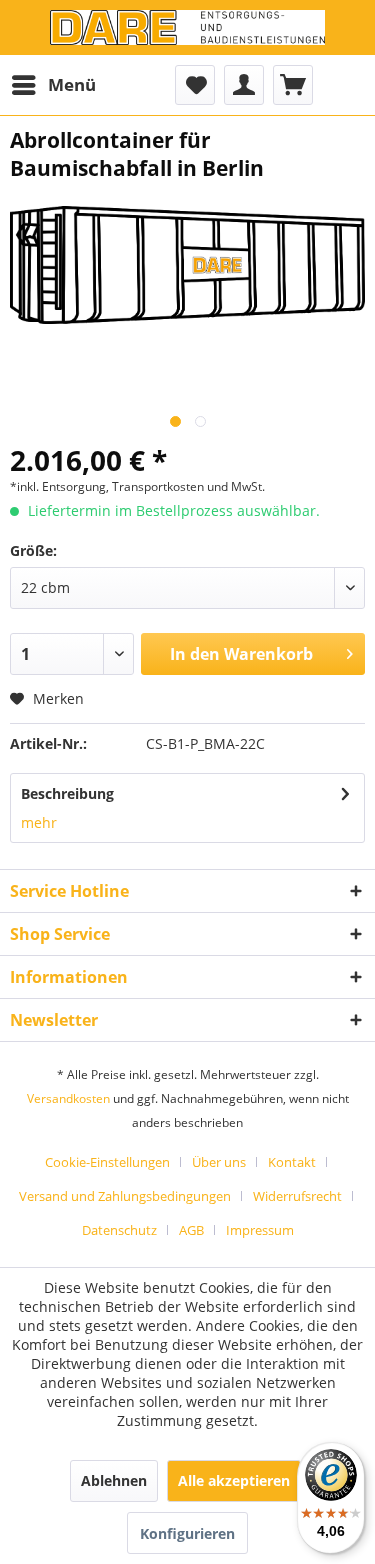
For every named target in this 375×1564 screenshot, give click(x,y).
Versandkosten (68, 1098)
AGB (191, 1230)
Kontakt (292, 1162)
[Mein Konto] (244, 85)
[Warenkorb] (293, 85)
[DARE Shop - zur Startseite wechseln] (187, 27)
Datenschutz (119, 1230)
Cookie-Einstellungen (107, 1162)
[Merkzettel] (195, 85)
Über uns (219, 1162)
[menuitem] (53, 85)
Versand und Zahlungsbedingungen (125, 1196)
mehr (39, 822)
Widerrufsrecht (297, 1196)
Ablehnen (114, 1480)
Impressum (260, 1230)
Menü (72, 84)
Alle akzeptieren (234, 1480)
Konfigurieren (187, 1533)
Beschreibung (67, 793)
